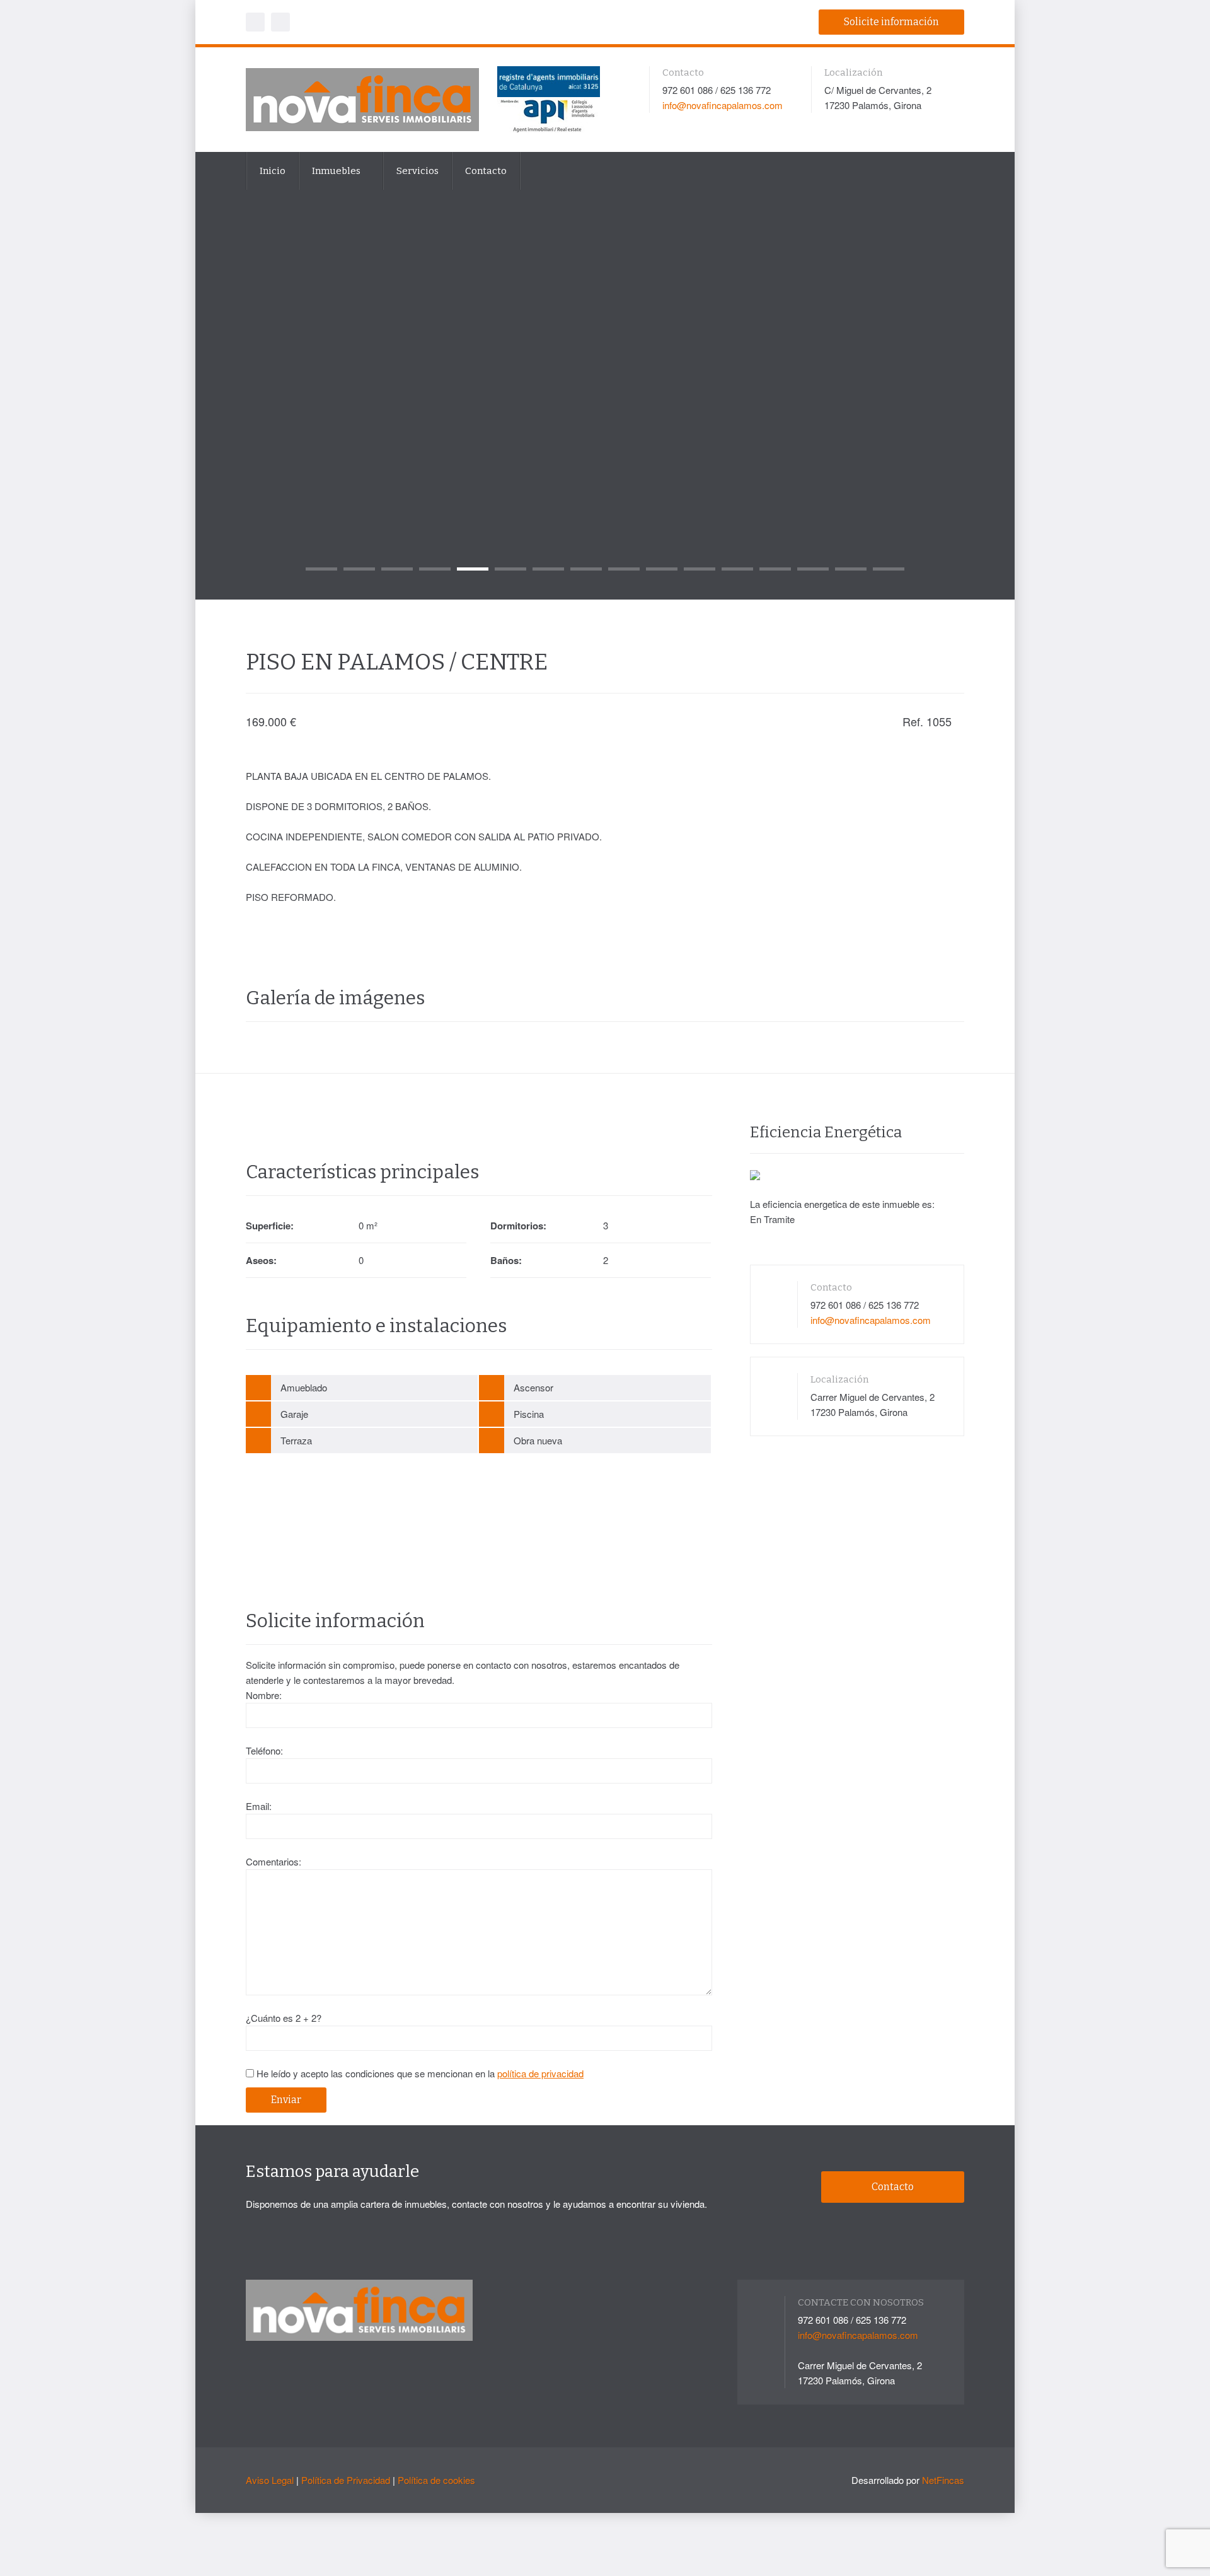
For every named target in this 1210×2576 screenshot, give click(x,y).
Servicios (418, 171)
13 (775, 569)
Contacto (486, 171)
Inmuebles (337, 171)
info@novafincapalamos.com (723, 105)
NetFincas (943, 2480)
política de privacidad (540, 2073)
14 (813, 569)
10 (662, 569)
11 (700, 569)
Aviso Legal (270, 2480)
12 (737, 569)
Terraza (296, 1440)
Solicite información (891, 22)
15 (851, 569)
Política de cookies (436, 2480)
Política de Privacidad (346, 2480)
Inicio (273, 171)
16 (889, 569)
